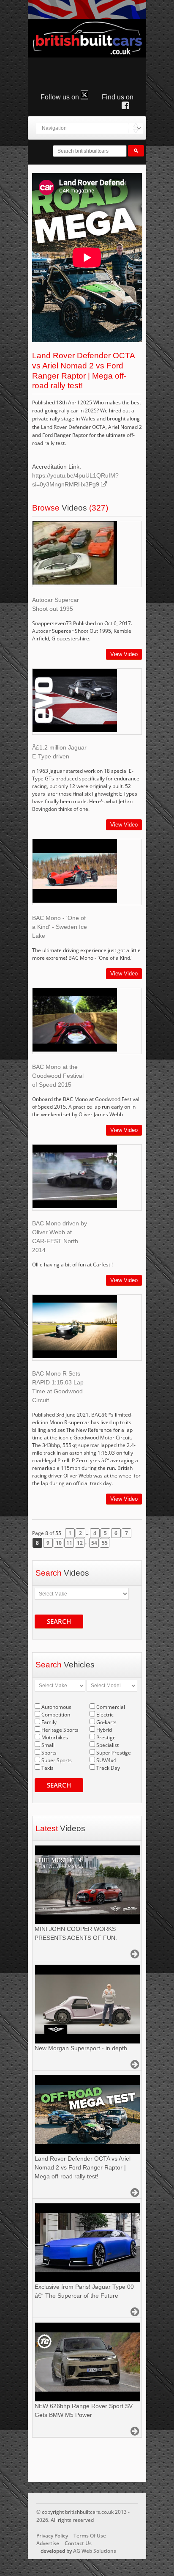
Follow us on (61, 97)
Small (48, 1745)
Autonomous (56, 1707)
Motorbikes (55, 1737)
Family (49, 1722)
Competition (56, 1715)
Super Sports (57, 1760)
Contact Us (78, 2543)
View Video (124, 654)
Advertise (48, 2543)
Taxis (48, 1768)
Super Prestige (114, 1753)
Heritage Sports (60, 1730)
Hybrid (104, 1730)
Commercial (111, 1707)
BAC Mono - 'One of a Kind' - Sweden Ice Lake (60, 927)
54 (94, 1543)
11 (69, 1543)
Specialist (107, 1745)
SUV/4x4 (106, 1760)
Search (59, 1621)
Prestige (106, 1737)
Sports (49, 1753)
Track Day (108, 1768)
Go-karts (106, 1722)
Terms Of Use (90, 2536)
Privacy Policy (52, 2536)
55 (105, 1543)
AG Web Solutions (95, 2551)
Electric (105, 1715)
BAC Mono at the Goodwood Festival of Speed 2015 (58, 1076)
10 (59, 1543)
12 (80, 1543)
